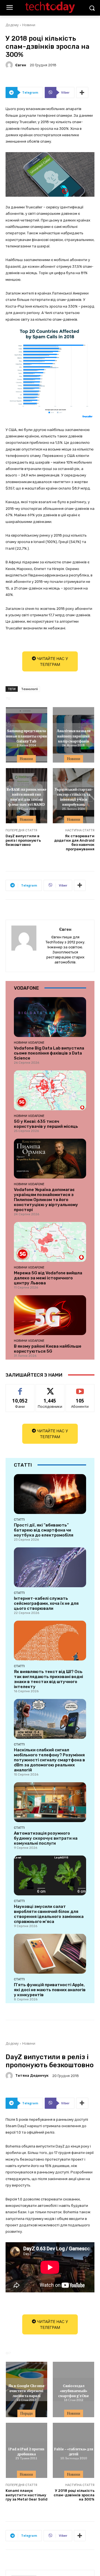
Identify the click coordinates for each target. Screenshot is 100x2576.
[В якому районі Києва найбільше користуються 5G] (50, 1315)
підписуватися (80, 1388)
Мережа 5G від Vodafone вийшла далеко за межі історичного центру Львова (48, 1278)
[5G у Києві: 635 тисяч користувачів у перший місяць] (50, 1090)
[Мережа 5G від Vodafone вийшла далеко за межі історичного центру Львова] (50, 1242)
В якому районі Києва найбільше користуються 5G (48, 1349)
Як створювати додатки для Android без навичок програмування (74, 843)
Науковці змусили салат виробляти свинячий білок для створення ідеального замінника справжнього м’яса (49, 1914)
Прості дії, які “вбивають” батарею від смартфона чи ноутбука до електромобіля (44, 1530)
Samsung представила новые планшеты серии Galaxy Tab (27, 736)
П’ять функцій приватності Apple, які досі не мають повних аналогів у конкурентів (50, 1990)
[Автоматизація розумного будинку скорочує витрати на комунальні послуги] (50, 1802)
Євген (21, 65)
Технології (29, 689)
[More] (82, 92)
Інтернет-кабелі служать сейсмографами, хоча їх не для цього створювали (46, 1603)
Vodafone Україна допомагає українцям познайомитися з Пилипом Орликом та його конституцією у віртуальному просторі (46, 1200)
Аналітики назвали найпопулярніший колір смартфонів (74, 736)
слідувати (50, 1388)
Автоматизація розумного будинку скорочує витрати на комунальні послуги (46, 1838)
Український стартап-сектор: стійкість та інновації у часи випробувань (74, 797)
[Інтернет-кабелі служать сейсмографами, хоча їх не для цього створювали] (50, 1567)
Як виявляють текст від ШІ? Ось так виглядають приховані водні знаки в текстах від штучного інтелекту (48, 1679)
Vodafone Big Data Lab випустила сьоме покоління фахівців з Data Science (49, 1053)
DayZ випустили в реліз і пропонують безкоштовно (23, 840)
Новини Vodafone (29, 1043)
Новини (29, 25)
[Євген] (10, 65)
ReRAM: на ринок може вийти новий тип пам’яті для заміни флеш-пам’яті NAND (26, 797)
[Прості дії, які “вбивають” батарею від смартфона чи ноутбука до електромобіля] (50, 1494)
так (20, 1388)
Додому (12, 25)
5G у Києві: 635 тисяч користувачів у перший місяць (46, 1124)
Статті (19, 1520)
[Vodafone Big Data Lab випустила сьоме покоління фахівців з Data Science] (50, 1017)
